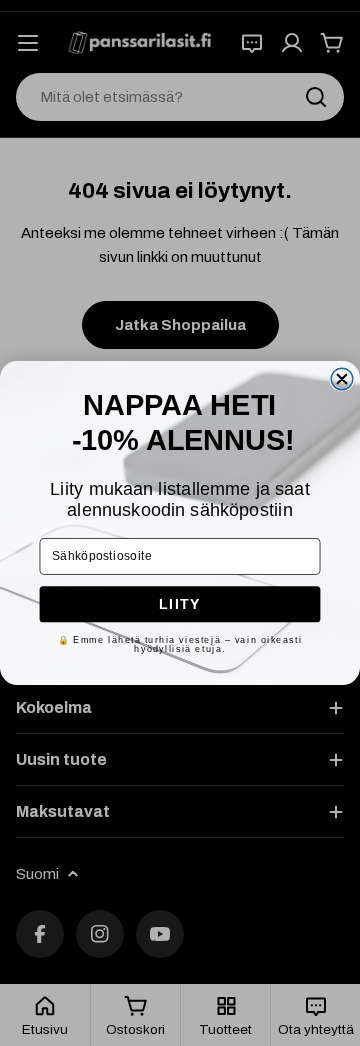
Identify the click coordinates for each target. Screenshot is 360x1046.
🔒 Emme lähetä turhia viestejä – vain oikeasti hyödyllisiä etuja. (180, 644)
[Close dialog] (342, 379)
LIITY (180, 604)
